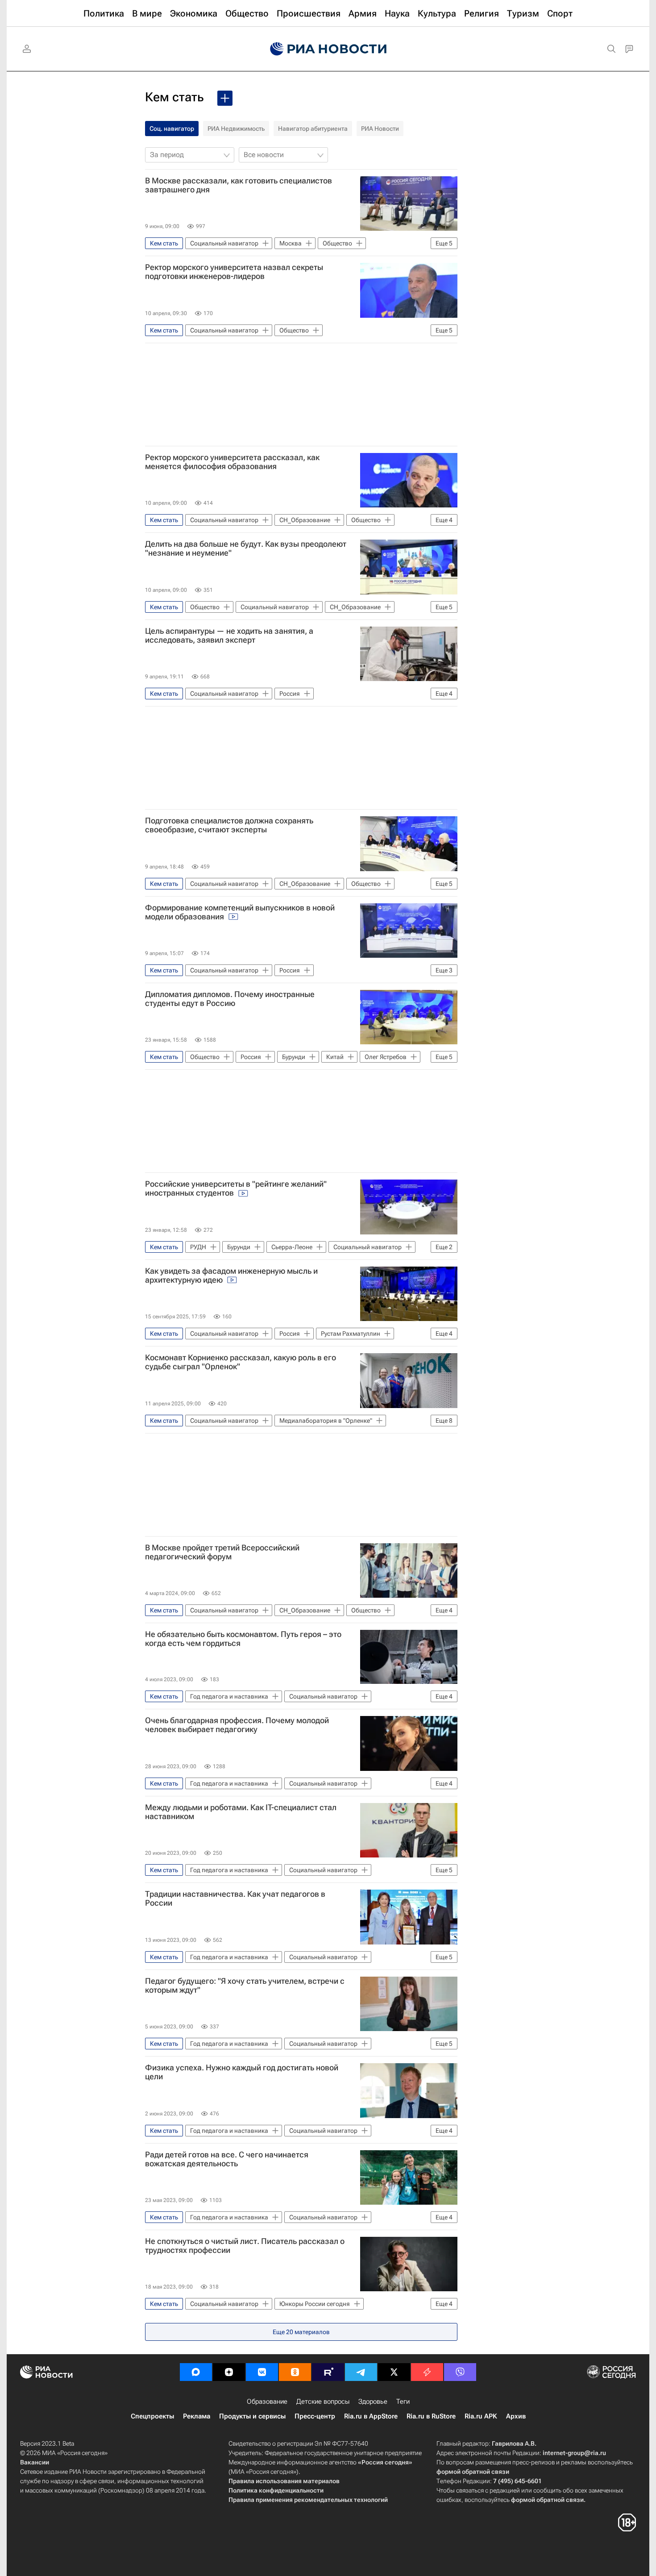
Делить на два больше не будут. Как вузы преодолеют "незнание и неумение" (246, 548)
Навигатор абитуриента (313, 129)
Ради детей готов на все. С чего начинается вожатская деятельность (227, 2159)
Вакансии (35, 2462)
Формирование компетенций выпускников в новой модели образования (240, 912)
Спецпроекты (152, 2416)
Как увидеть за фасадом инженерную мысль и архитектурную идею (231, 1276)
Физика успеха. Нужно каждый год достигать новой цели (242, 2072)
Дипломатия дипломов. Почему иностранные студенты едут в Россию (230, 999)
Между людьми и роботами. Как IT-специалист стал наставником (241, 1812)
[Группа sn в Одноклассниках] (295, 2372)
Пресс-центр (315, 2416)
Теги (403, 2401)
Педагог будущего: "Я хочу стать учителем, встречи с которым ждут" (245, 1986)
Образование (267, 2401)
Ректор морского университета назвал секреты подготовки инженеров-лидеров (234, 272)
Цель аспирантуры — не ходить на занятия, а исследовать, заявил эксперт (229, 636)
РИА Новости (380, 129)
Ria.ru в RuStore (431, 2416)
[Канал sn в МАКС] (196, 2372)
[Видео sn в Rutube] (328, 2372)
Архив (516, 2416)
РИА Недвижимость (236, 129)
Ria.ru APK (481, 2416)
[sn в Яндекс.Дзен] (229, 2372)
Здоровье (373, 2401)
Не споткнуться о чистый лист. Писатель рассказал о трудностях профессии (245, 2246)
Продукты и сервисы (252, 2416)
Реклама (197, 2416)
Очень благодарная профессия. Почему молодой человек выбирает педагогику (237, 1725)
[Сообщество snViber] (460, 2372)
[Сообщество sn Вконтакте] (262, 2372)
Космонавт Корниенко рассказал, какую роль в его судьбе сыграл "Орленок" (241, 1362)
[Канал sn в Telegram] (361, 2372)
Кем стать (174, 97)
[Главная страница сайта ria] (328, 49)
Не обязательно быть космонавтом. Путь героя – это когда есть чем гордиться (243, 1639)
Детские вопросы (323, 2401)
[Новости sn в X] (394, 2372)
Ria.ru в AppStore (371, 2416)
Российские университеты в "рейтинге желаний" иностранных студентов (236, 1188)
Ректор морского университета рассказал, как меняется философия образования (232, 462)
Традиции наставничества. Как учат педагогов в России (235, 1899)
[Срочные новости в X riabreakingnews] (427, 2372)
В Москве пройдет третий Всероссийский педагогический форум (222, 1552)
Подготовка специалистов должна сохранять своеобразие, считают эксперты (229, 825)
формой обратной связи (473, 2472)
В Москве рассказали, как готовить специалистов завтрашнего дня (239, 185)
